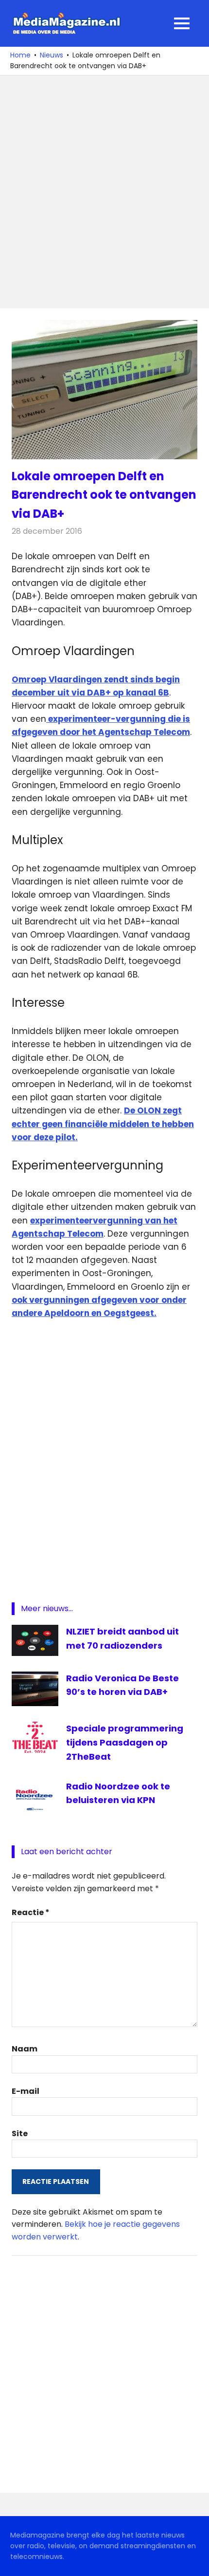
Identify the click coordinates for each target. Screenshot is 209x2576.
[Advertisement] (104, 192)
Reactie (31, 1912)
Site (20, 2134)
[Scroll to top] (194, 2561)
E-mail (26, 2091)
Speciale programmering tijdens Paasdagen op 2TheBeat (125, 1742)
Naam (25, 2049)
